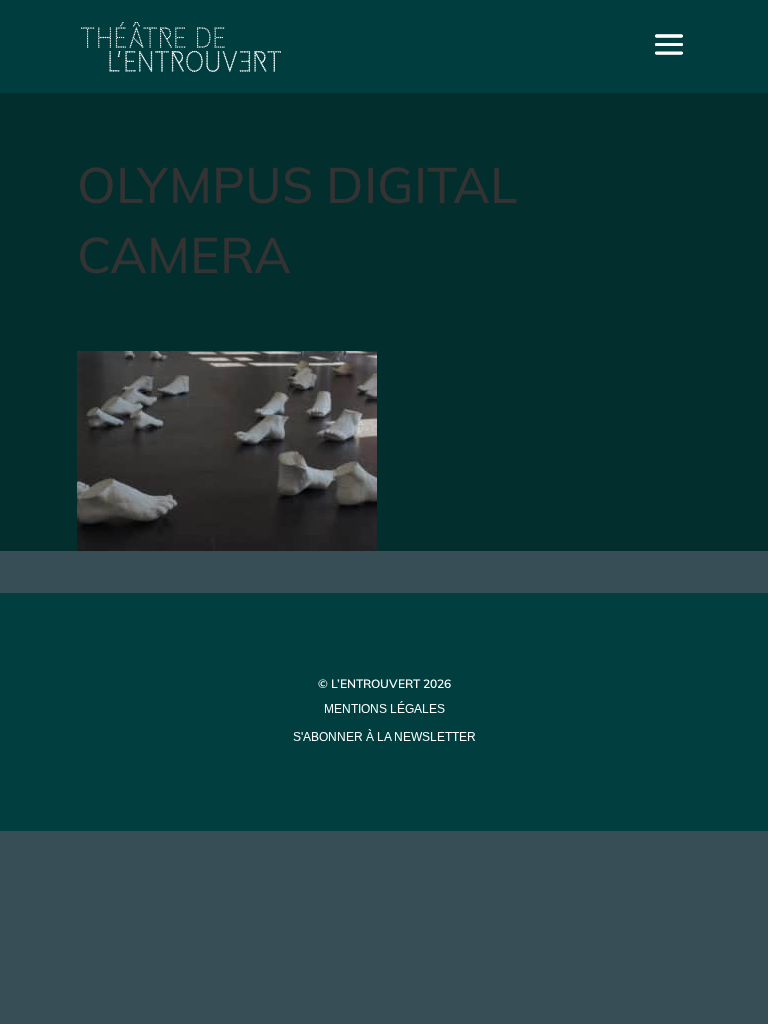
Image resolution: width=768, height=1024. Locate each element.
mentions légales (384, 709)
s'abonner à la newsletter (384, 737)
